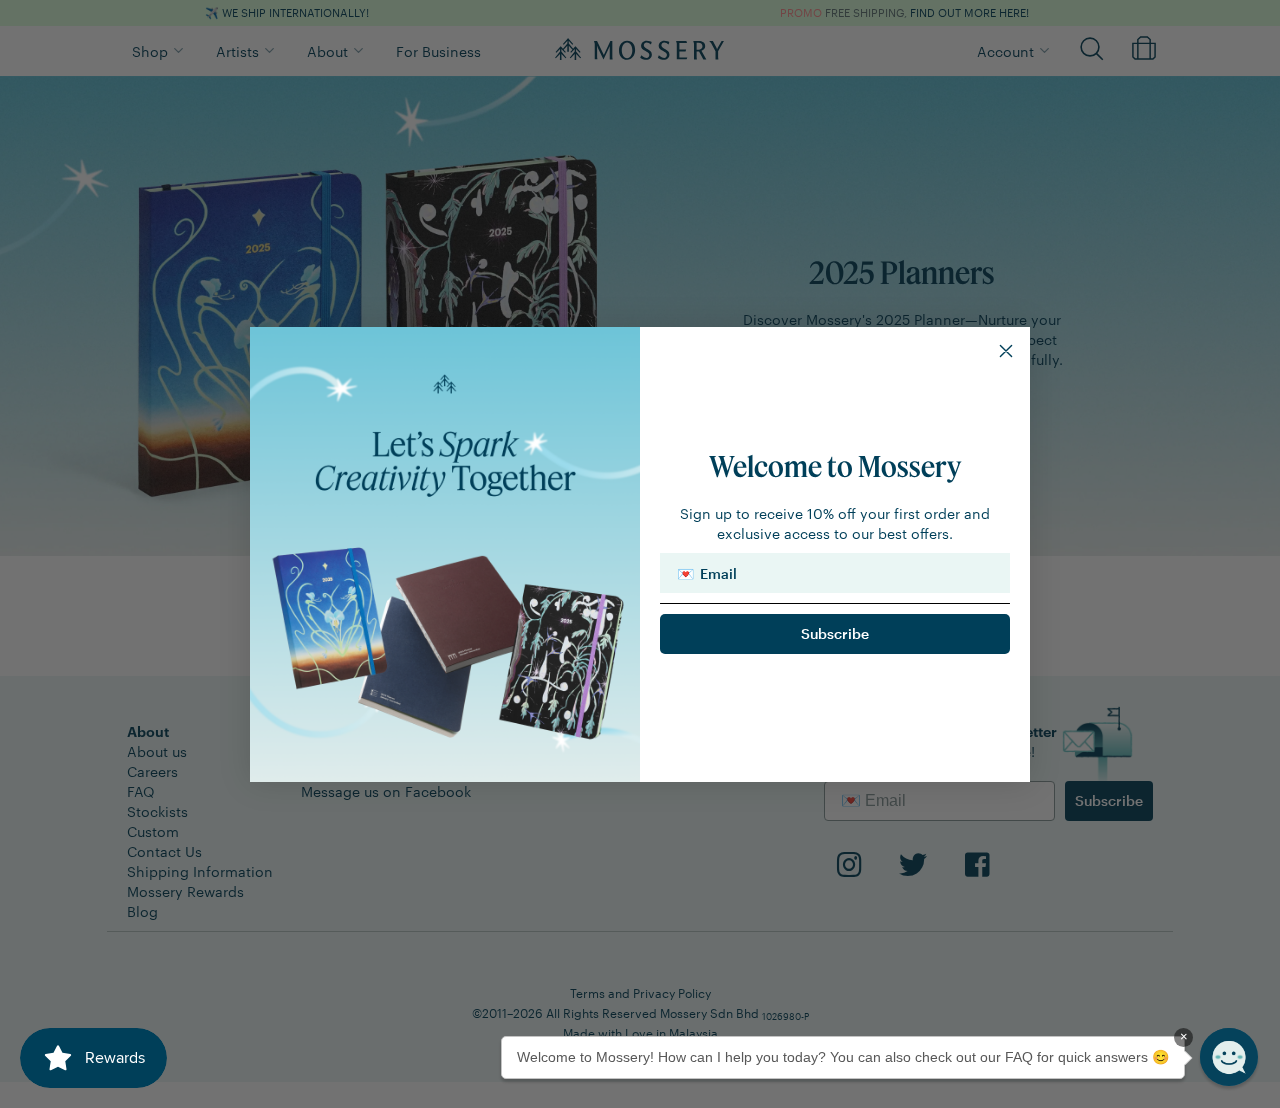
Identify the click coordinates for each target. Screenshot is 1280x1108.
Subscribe (835, 633)
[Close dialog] (1006, 351)
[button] (1229, 1057)
